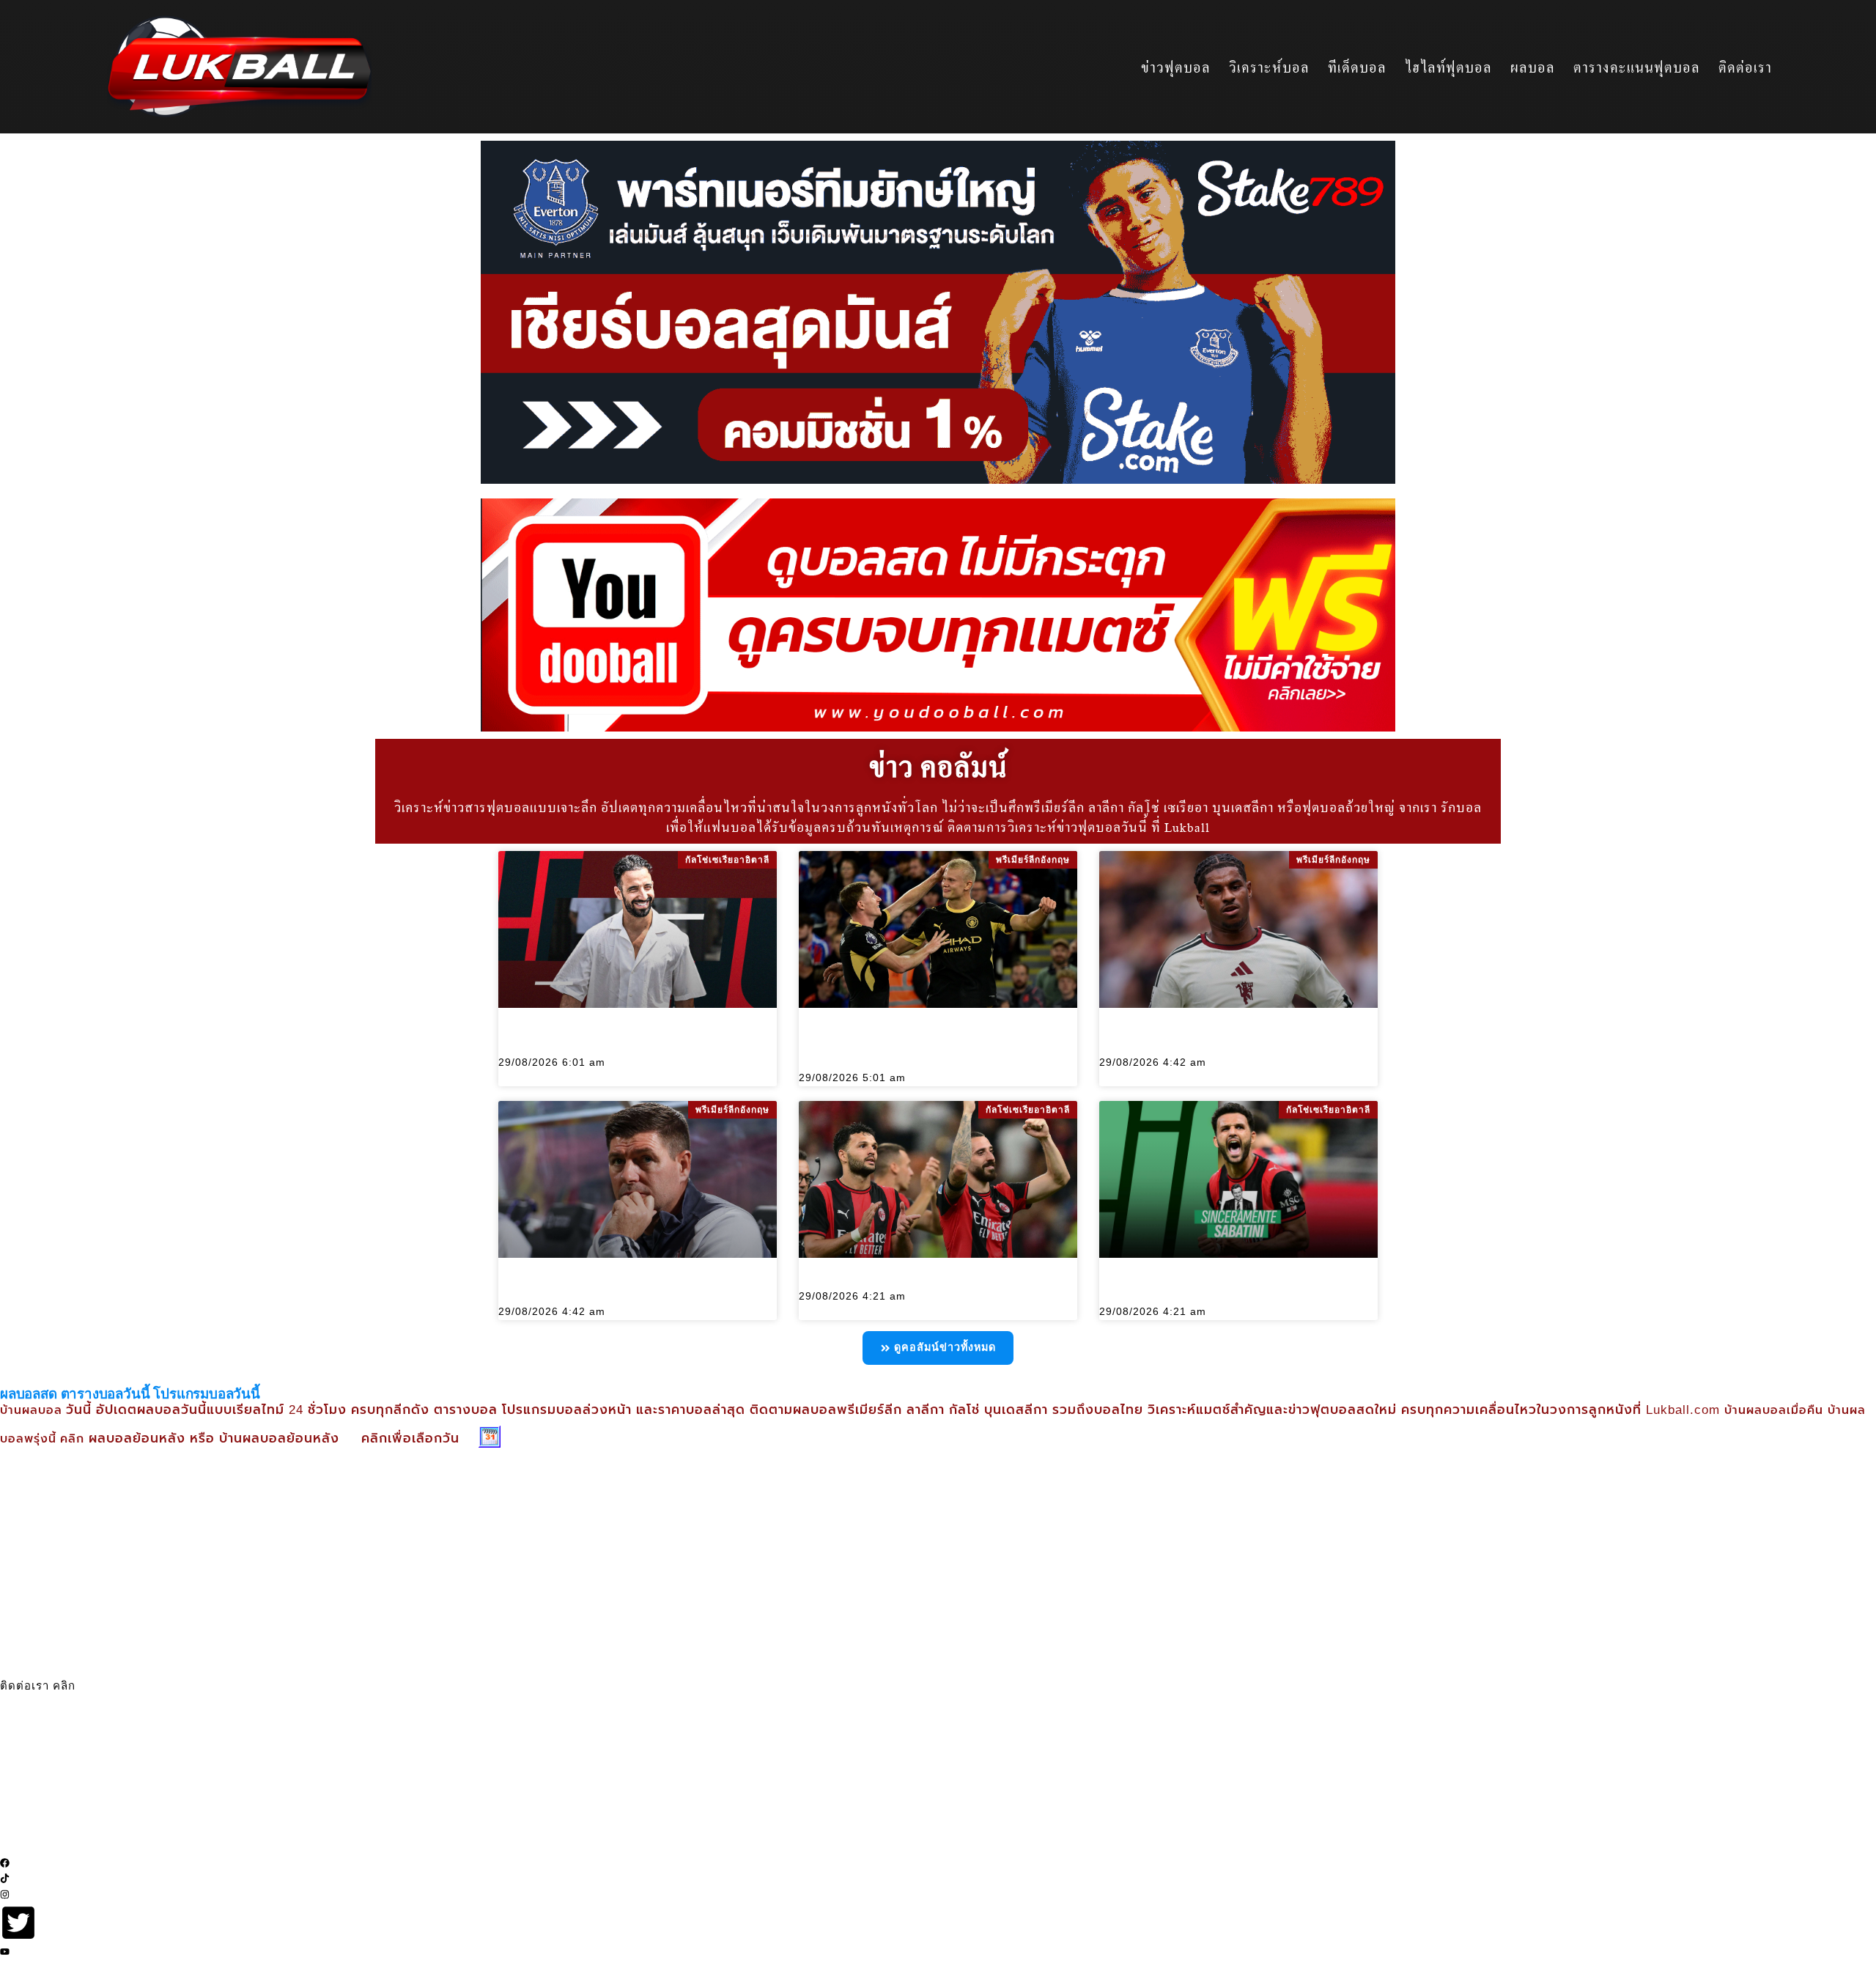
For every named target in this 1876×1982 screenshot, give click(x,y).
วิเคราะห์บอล (1269, 67)
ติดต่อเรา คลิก (38, 1686)
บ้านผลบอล (33, 1411)
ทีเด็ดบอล (1357, 67)
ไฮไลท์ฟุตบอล (1448, 67)
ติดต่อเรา (1745, 67)
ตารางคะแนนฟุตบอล (1637, 67)
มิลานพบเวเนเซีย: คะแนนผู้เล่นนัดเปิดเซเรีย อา (908, 1280)
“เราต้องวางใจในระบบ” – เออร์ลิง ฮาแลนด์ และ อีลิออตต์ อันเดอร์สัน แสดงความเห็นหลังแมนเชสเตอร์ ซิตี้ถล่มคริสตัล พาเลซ (937, 1046)
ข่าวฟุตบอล (1176, 67)
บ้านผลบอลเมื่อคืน (1774, 1411)
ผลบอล (1533, 67)
